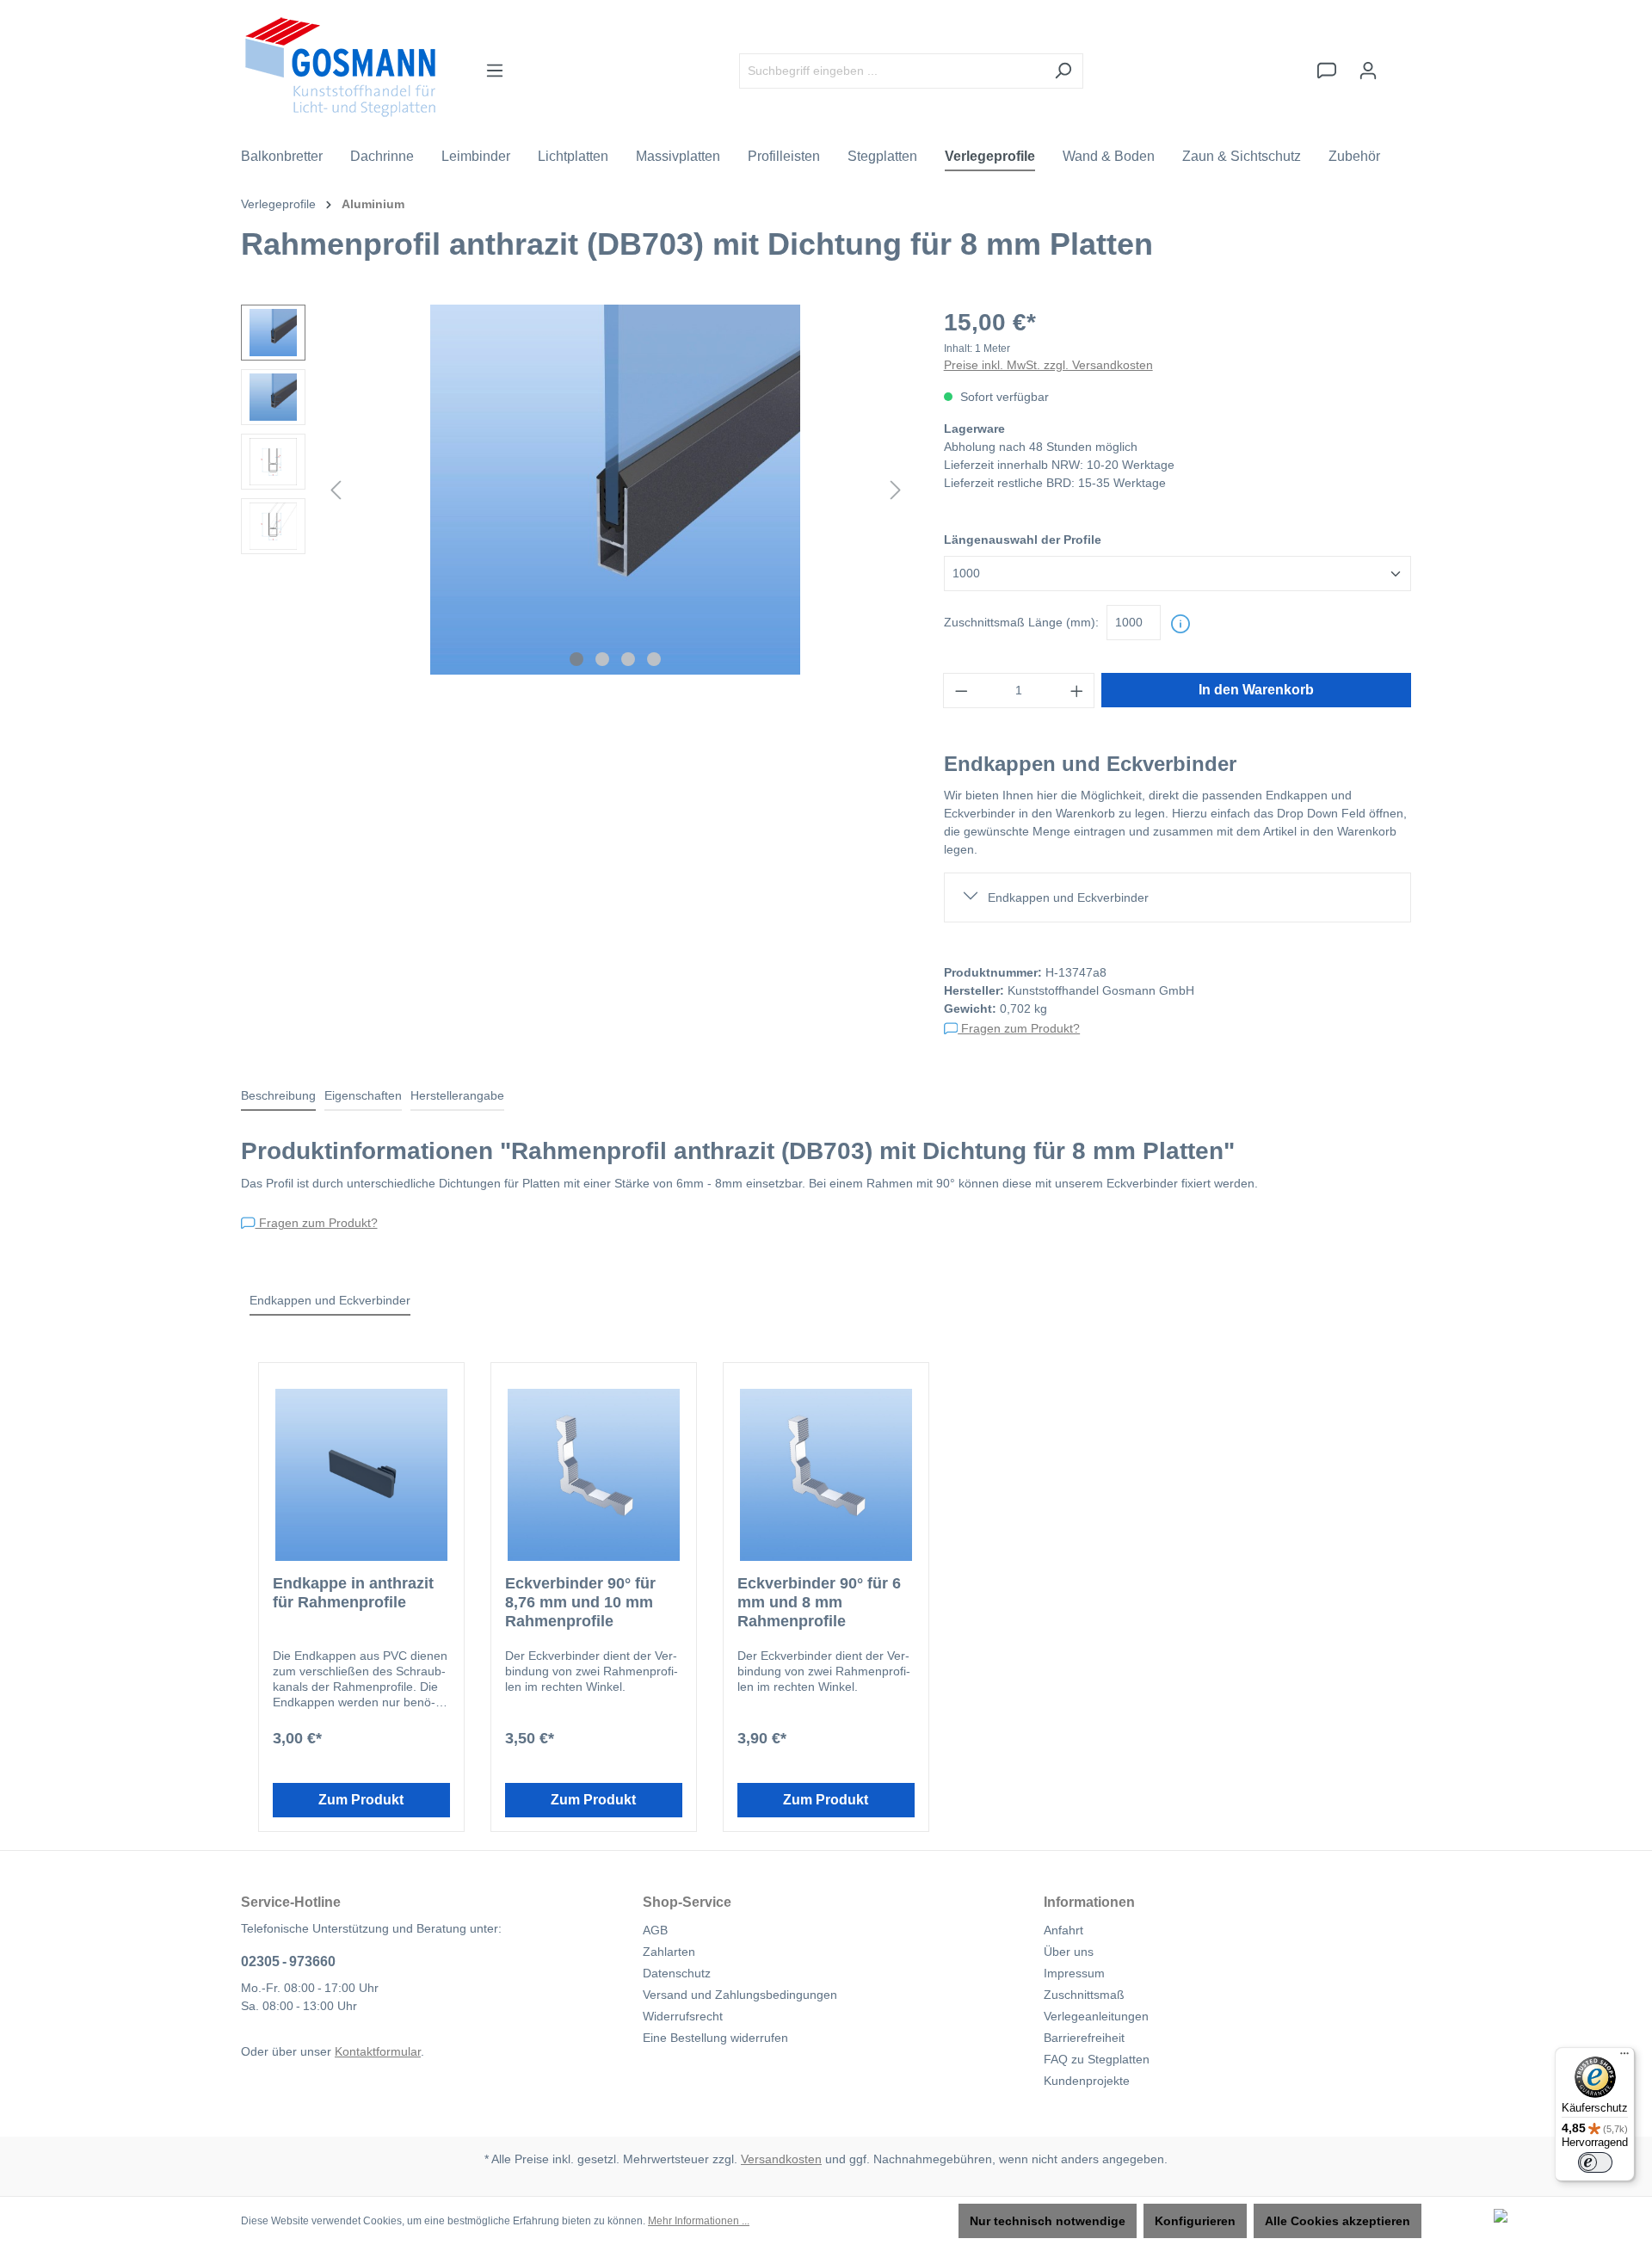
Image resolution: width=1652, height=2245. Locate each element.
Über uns (1069, 1952)
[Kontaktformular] (1327, 71)
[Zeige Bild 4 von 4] (654, 659)
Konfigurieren (1195, 2221)
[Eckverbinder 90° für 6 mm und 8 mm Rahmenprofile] (826, 1475)
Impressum (1074, 1973)
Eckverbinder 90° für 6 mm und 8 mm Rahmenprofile (819, 1602)
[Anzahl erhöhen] (1077, 691)
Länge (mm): (1021, 622)
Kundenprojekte (1087, 2081)
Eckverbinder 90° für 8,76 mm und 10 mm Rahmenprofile (580, 1602)
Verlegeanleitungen (1096, 2016)
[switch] (1595, 2162)
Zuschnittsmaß (1084, 1995)
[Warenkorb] (1400, 63)
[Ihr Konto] (1368, 71)
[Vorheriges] (336, 490)
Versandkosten (781, 2159)
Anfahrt (1063, 1930)
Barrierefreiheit (1084, 2038)
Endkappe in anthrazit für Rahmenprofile (353, 1593)
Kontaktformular (378, 2051)
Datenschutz (677, 1973)
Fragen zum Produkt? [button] (1019, 1028)
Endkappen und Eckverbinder (1068, 897)
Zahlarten (669, 1952)
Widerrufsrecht (683, 2016)
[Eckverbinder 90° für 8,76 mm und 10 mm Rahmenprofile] (594, 1475)
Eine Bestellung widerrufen (715, 2038)
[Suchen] (1063, 71)
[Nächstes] (896, 490)
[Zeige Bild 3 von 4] (628, 659)
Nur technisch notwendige (1048, 2221)
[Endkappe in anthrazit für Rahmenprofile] (361, 1475)
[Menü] (495, 71)
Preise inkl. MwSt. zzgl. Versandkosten (1048, 365)
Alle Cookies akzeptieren (1338, 2221)
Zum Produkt (361, 1800)
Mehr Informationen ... (699, 2221)
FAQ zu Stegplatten (1097, 2059)
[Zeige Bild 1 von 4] (576, 659)
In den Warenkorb (1256, 690)
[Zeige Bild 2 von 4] (602, 659)
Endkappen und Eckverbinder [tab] (330, 1300)
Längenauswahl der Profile (1023, 540)
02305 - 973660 (288, 1961)
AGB (655, 1930)
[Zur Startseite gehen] (340, 67)
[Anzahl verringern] (961, 691)
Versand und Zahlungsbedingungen (740, 1995)
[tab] (278, 1097)
